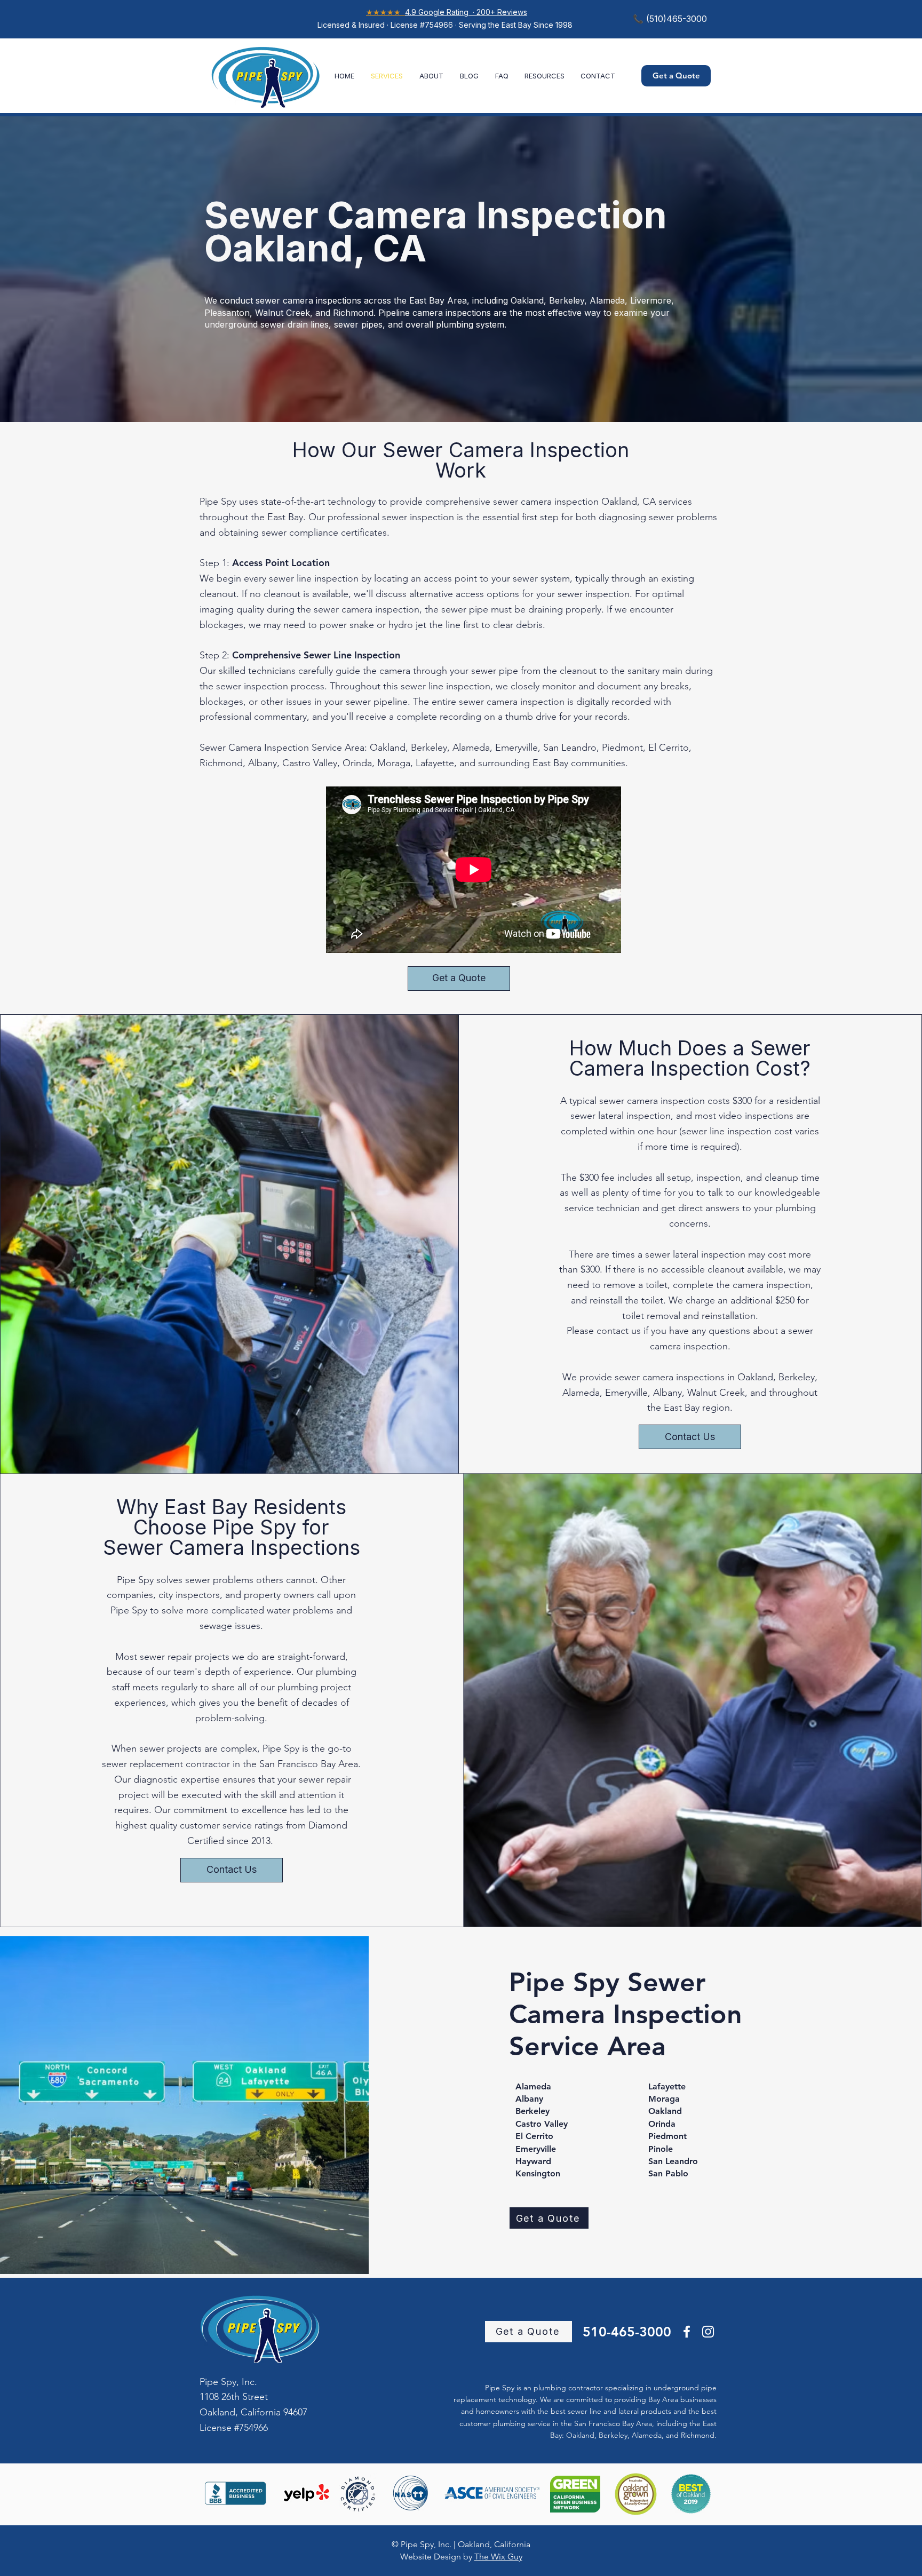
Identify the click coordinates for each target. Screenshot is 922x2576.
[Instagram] (708, 2332)
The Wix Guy (498, 2557)
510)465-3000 (678, 19)
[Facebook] (687, 2332)
